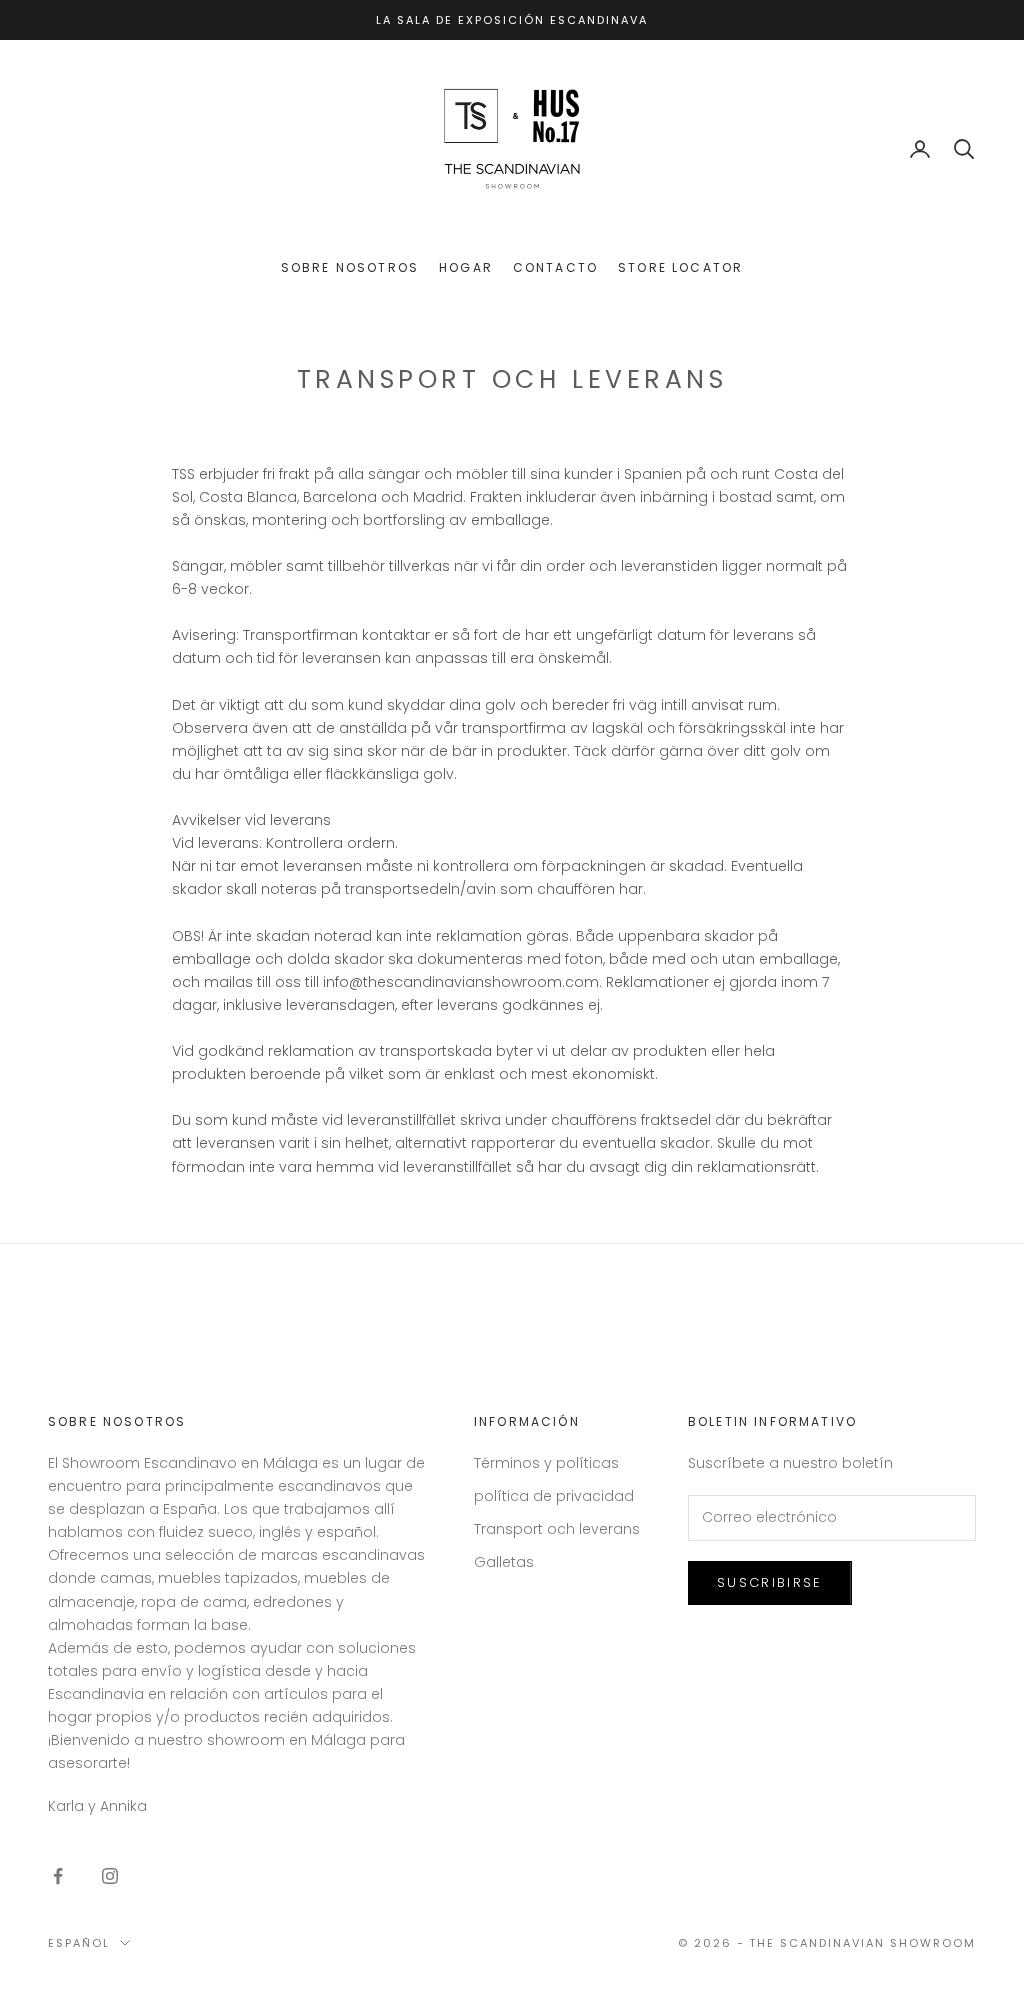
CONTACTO (555, 267)
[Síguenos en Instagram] (110, 1876)
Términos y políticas (546, 1463)
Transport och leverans (557, 1529)
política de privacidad (554, 1496)
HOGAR (466, 267)
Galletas (504, 1562)
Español (79, 1943)
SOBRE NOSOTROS (350, 267)
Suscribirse (770, 1582)
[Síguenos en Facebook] (58, 1876)
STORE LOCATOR (680, 267)
